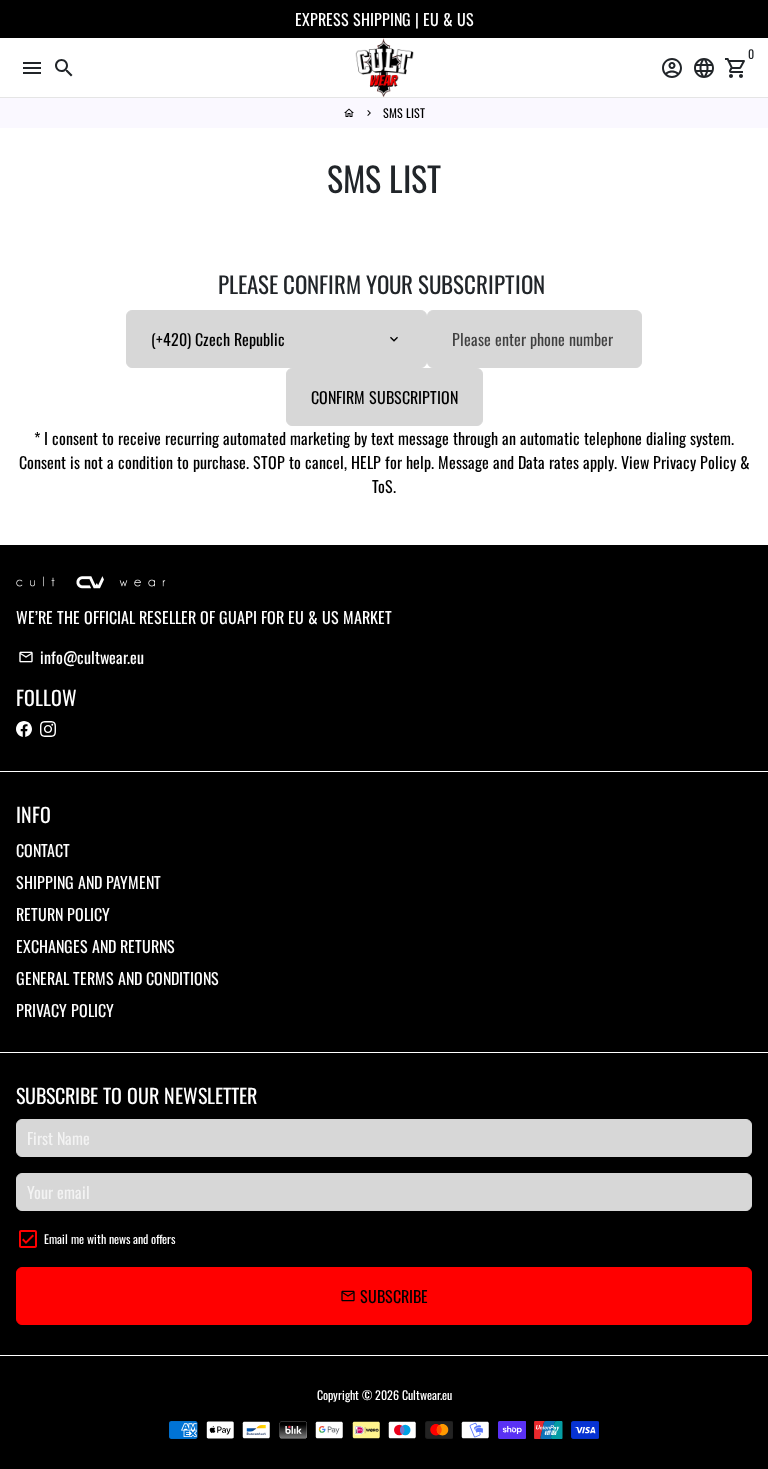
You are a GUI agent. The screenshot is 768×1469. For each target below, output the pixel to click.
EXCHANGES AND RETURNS (95, 946)
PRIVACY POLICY (65, 1010)
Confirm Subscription (384, 397)
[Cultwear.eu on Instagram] (48, 729)
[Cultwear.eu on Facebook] (24, 729)
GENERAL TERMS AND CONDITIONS (117, 978)
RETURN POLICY (63, 914)
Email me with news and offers (109, 1238)
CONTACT (43, 850)
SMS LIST (404, 112)
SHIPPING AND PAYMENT (88, 882)
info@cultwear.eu (81, 657)
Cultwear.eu (427, 1394)
